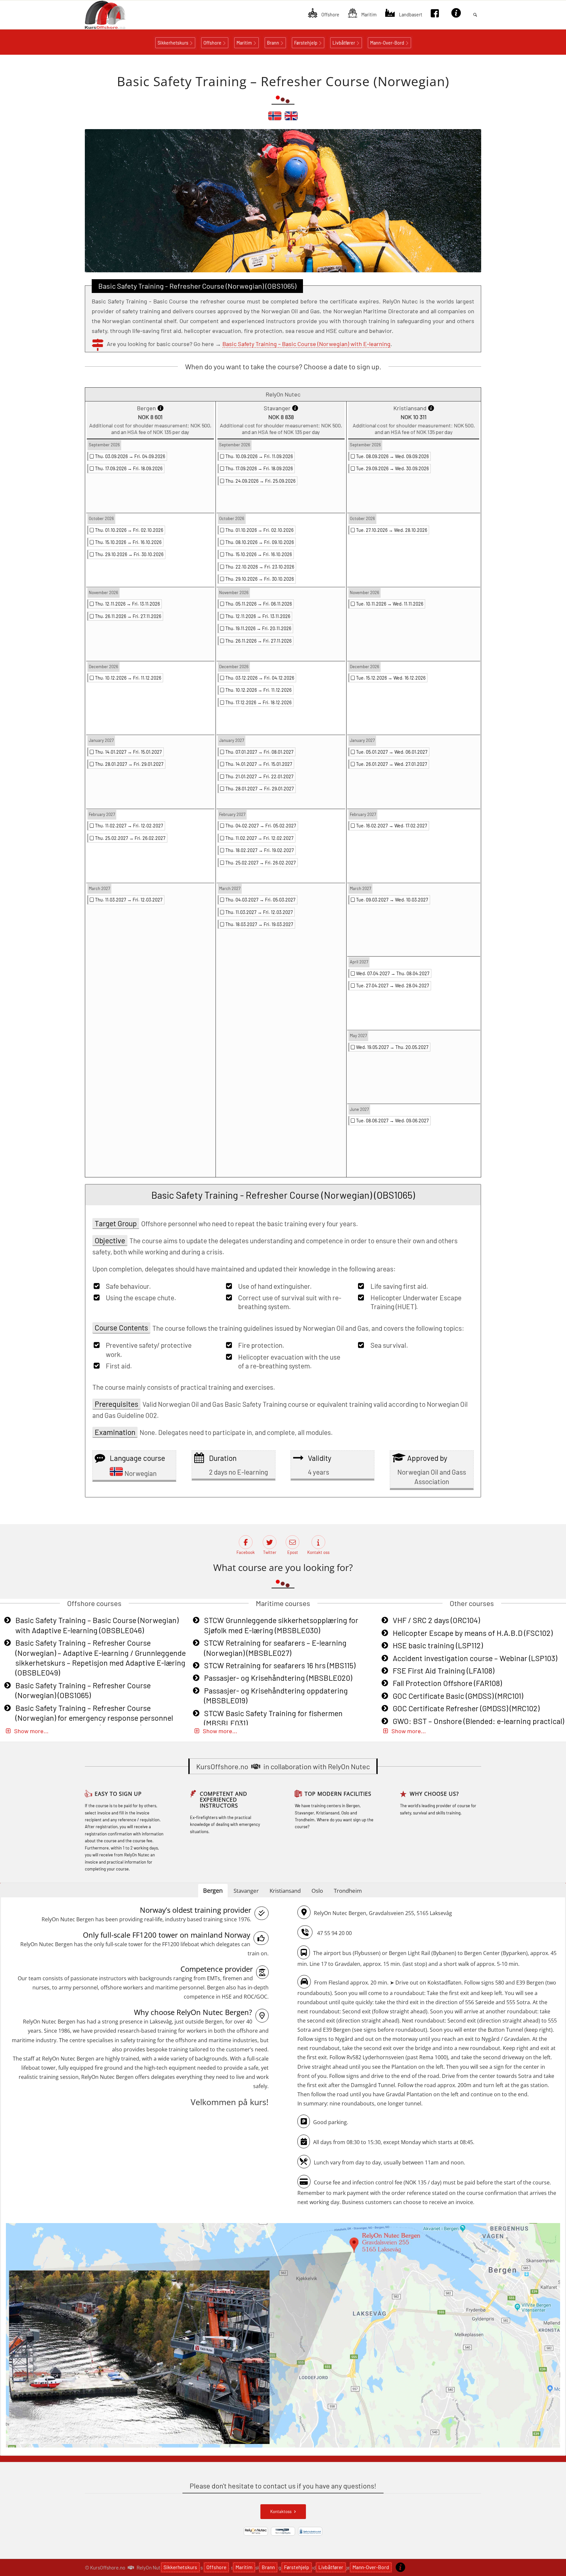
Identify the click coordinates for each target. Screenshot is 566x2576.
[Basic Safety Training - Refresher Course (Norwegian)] (291, 119)
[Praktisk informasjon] (400, 2567)
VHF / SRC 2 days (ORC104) (436, 1620)
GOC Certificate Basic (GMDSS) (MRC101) (458, 1696)
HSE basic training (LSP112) (438, 1645)
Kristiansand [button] (285, 1891)
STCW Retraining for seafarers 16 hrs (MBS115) (280, 1665)
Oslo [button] (317, 1891)
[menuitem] (324, 15)
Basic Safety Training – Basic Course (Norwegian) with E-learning (306, 344)
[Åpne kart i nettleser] (283, 2336)
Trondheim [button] (348, 1891)
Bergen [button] (213, 1890)
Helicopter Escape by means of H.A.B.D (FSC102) (473, 1633)
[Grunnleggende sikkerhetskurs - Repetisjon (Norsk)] (275, 119)
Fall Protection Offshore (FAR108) (447, 1683)
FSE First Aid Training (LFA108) (443, 1671)
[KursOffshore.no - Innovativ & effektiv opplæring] (116, 15)
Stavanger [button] (246, 1891)
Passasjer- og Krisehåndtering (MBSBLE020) (278, 1678)
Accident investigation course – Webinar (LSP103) (475, 1658)
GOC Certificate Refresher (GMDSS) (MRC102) (466, 1708)
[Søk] (475, 15)
